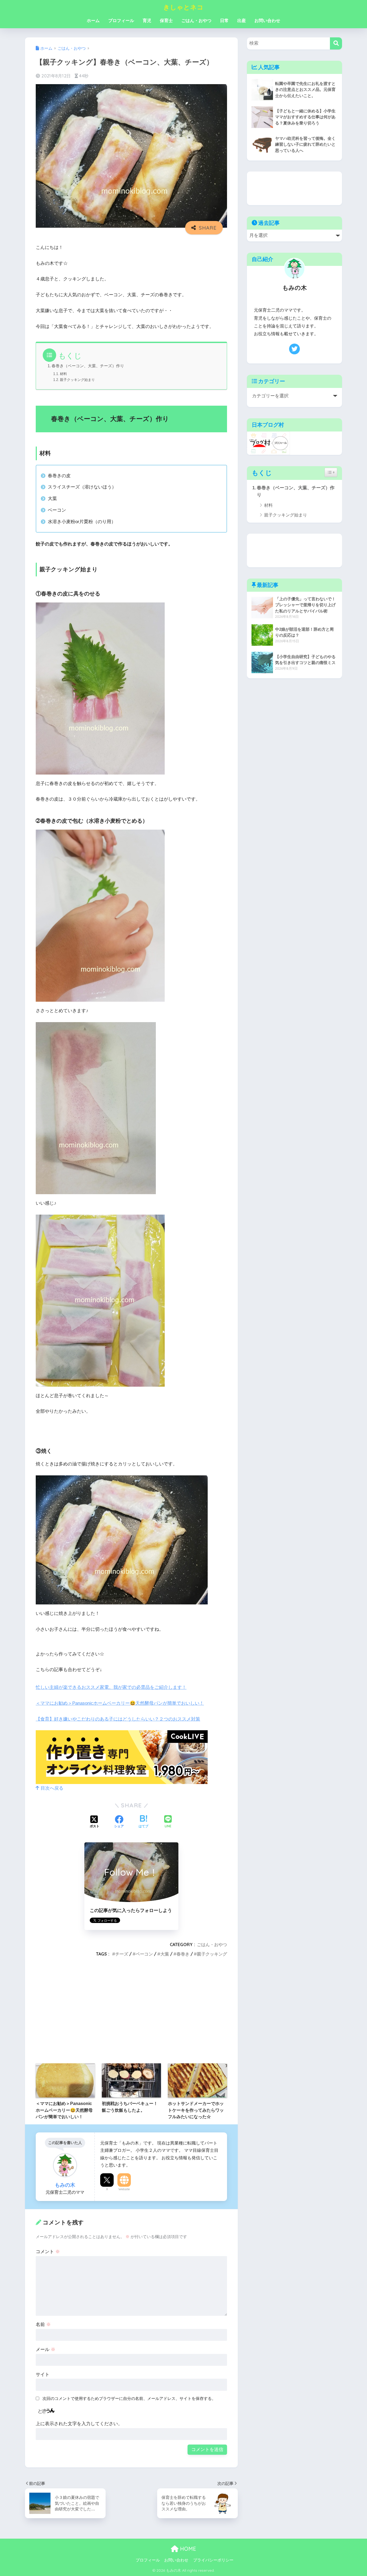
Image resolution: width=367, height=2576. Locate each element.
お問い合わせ (267, 21)
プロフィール (121, 21)
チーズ (122, 1954)
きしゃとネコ (183, 7)
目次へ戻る (51, 1788)
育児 (147, 21)
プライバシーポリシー (213, 2560)
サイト (43, 2375)
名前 (43, 2325)
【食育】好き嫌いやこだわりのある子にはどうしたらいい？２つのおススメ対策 (118, 1719)
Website (124, 2189)
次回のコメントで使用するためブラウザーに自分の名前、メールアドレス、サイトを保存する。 (129, 2398)
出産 (242, 21)
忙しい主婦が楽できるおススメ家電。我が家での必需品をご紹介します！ (111, 1687)
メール (46, 2350)
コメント (48, 2252)
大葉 (165, 1954)
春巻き (183, 1954)
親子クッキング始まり (77, 380)
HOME (187, 2549)
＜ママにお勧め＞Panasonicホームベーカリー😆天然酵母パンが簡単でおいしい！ (120, 1703)
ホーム (93, 21)
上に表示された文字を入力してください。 (79, 2424)
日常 (224, 21)
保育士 (166, 21)
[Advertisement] (131, 2010)
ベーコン (144, 1954)
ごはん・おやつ (196, 21)
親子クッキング (212, 1954)
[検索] (336, 43)
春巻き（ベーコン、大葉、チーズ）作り (88, 366)
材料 (63, 374)
